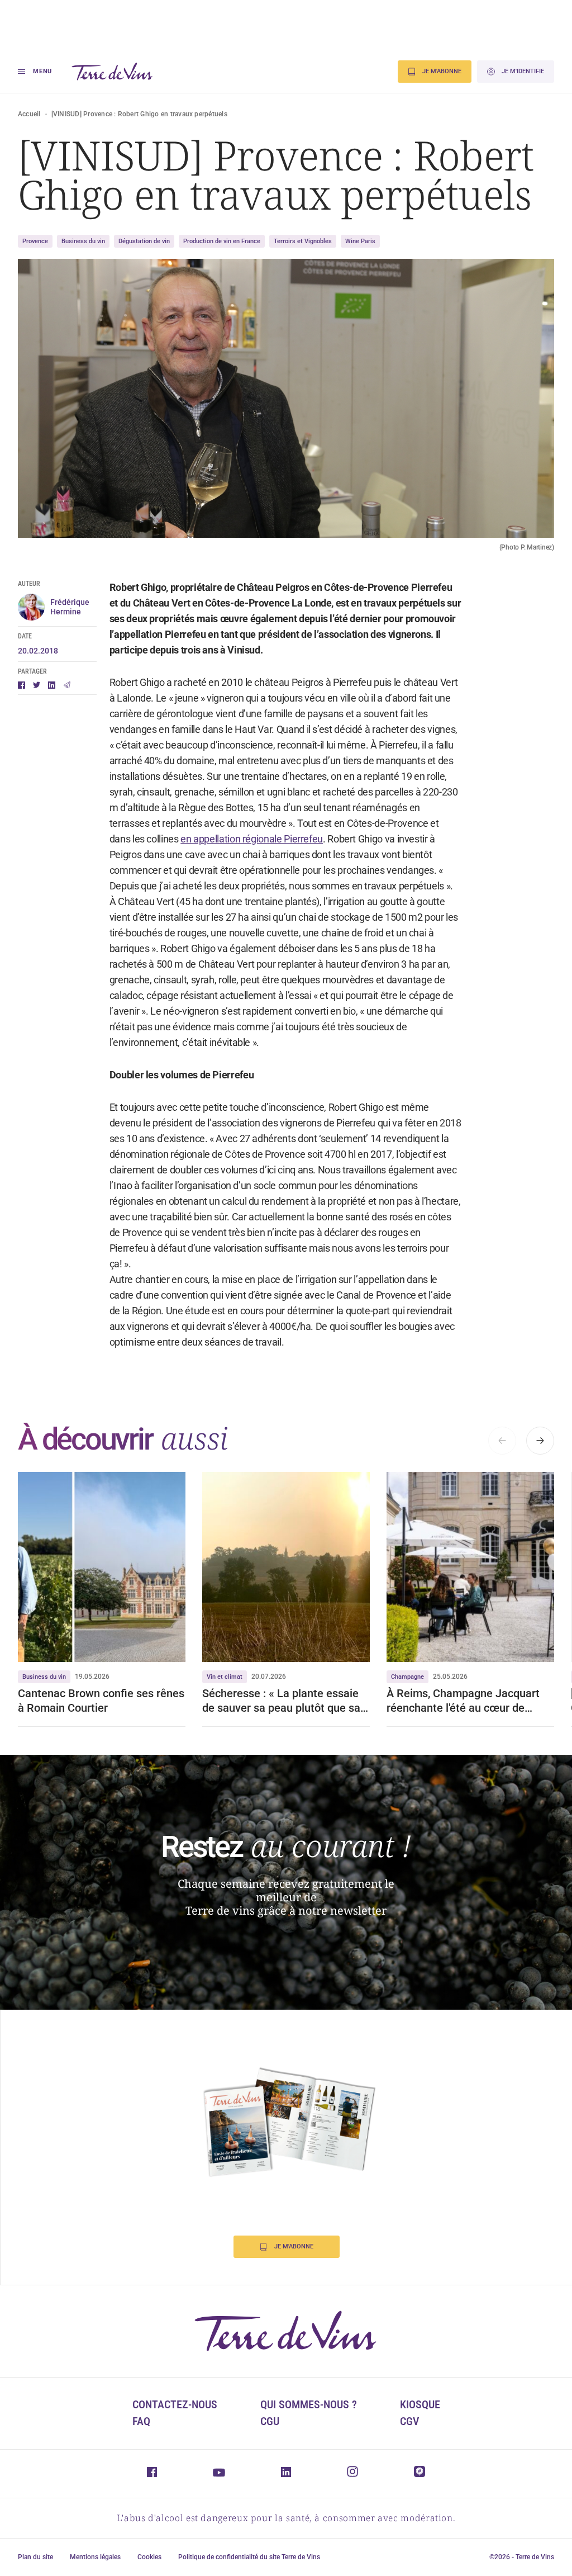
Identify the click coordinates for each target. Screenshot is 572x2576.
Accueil (29, 114)
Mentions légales (95, 2557)
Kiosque (420, 2404)
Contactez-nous (175, 2404)
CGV (409, 2421)
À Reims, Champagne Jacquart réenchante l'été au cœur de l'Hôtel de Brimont (463, 1701)
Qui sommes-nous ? (309, 2404)
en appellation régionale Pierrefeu (252, 839)
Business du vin (83, 241)
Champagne (407, 1677)
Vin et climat (225, 1677)
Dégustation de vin (144, 241)
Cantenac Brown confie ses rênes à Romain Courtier (101, 1701)
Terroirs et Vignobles (303, 241)
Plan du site (35, 2557)
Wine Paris (360, 241)
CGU (270, 2421)
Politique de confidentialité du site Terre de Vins (249, 2557)
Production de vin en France (222, 241)
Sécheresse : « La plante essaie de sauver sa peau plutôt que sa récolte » (281, 1701)
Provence (35, 241)
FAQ (141, 2421)
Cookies (149, 2557)
